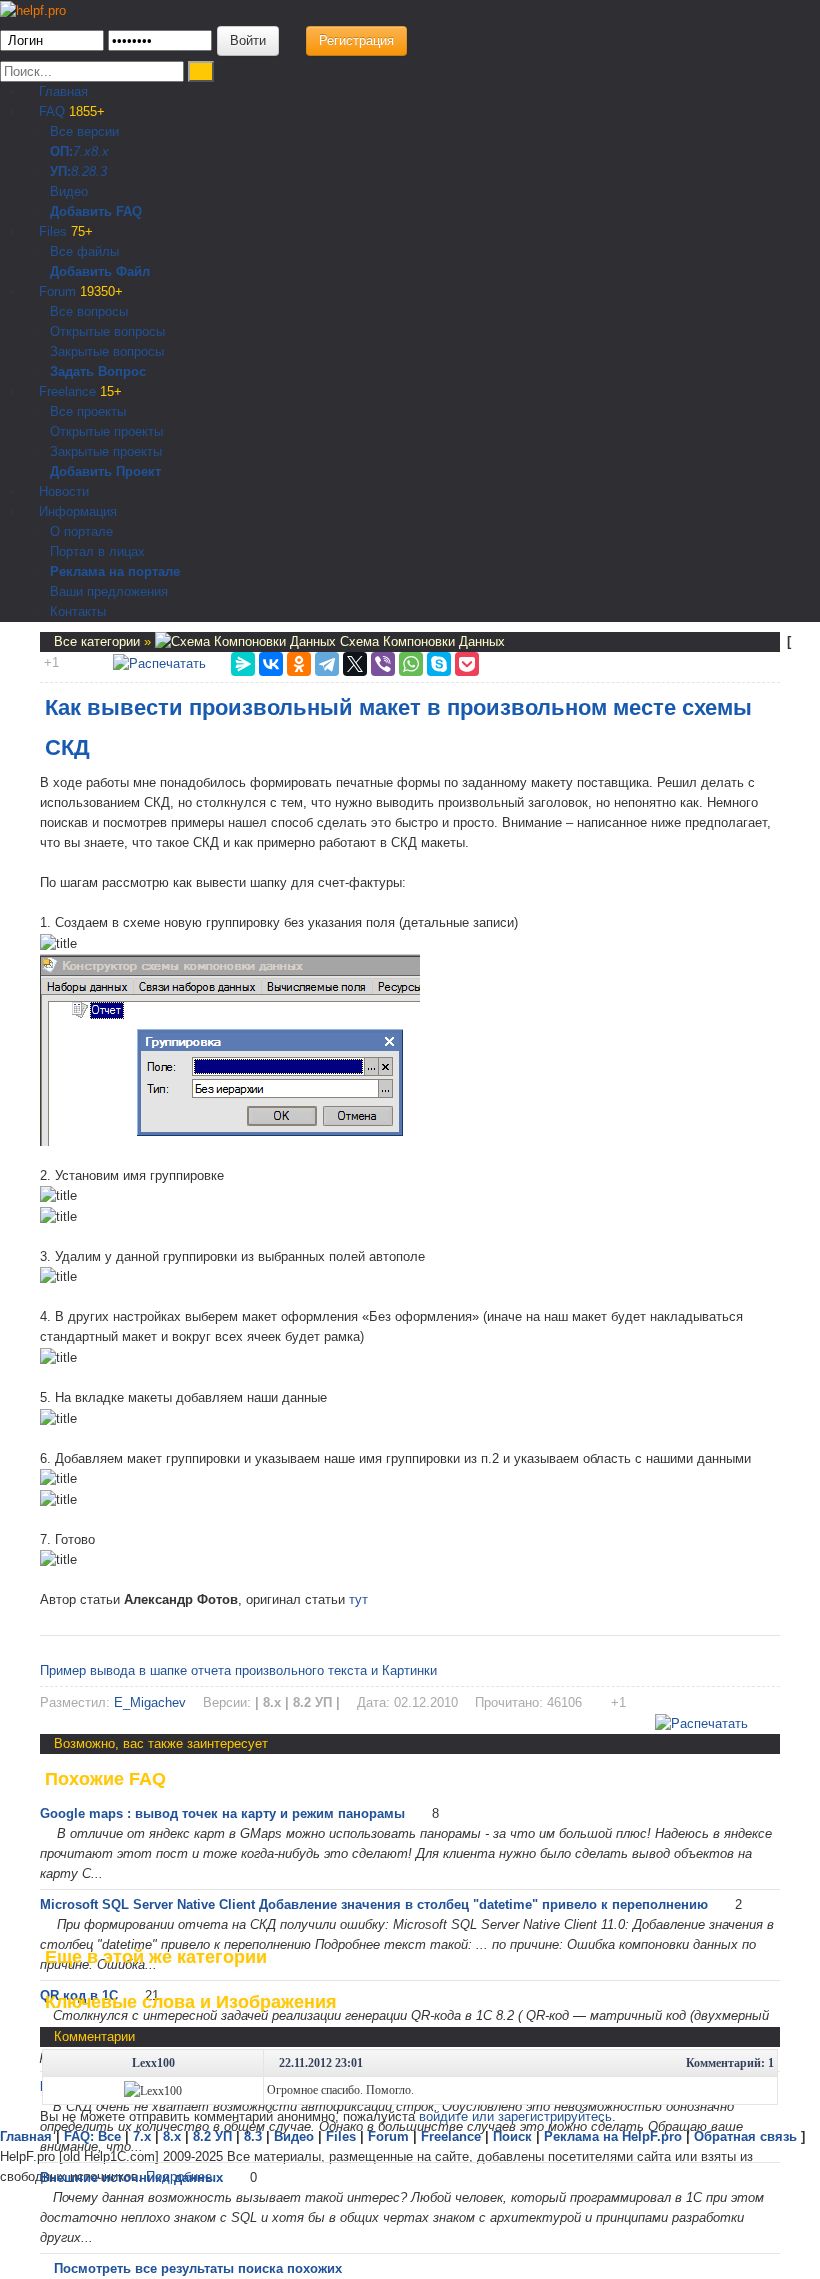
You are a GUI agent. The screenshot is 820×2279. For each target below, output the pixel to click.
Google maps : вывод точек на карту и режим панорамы (222, 1813)
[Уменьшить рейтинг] (61, 662)
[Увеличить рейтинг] (42, 662)
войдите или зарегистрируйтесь (515, 2116)
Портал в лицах (97, 551)
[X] (355, 664)
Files (64, 231)
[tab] (409, 1779)
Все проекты (88, 411)
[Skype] (439, 664)
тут (358, 1599)
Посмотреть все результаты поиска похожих (198, 2268)
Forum (79, 291)
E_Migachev (150, 1702)
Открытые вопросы (107, 331)
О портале (81, 531)
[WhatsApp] (411, 664)
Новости (62, 491)
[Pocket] (467, 664)
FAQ (70, 111)
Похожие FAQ (105, 1779)
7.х (82, 151)
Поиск (512, 2136)
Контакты (78, 611)
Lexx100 (153, 2063)
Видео (69, 191)
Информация (76, 511)
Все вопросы (89, 311)
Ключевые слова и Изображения (191, 2002)
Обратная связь (745, 2136)
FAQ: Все (92, 2136)
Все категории (99, 641)
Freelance (78, 391)
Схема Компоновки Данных (420, 641)
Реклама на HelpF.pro (613, 2136)
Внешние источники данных (131, 2177)
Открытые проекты (106, 431)
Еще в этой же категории (156, 1957)
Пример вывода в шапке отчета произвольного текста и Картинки (238, 1670)
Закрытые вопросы (107, 351)
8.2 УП (212, 2136)
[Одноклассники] (299, 664)
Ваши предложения (109, 591)
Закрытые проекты (106, 451)
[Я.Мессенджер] (243, 664)
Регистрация (356, 40)
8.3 (98, 171)
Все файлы (84, 251)
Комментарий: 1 (730, 2063)
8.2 (80, 171)
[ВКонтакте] (271, 664)
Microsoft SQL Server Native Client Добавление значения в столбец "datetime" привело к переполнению (374, 1904)
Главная (61, 91)
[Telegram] (327, 664)
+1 (51, 662)
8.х (172, 2136)
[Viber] (383, 664)
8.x (100, 151)
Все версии (84, 131)
